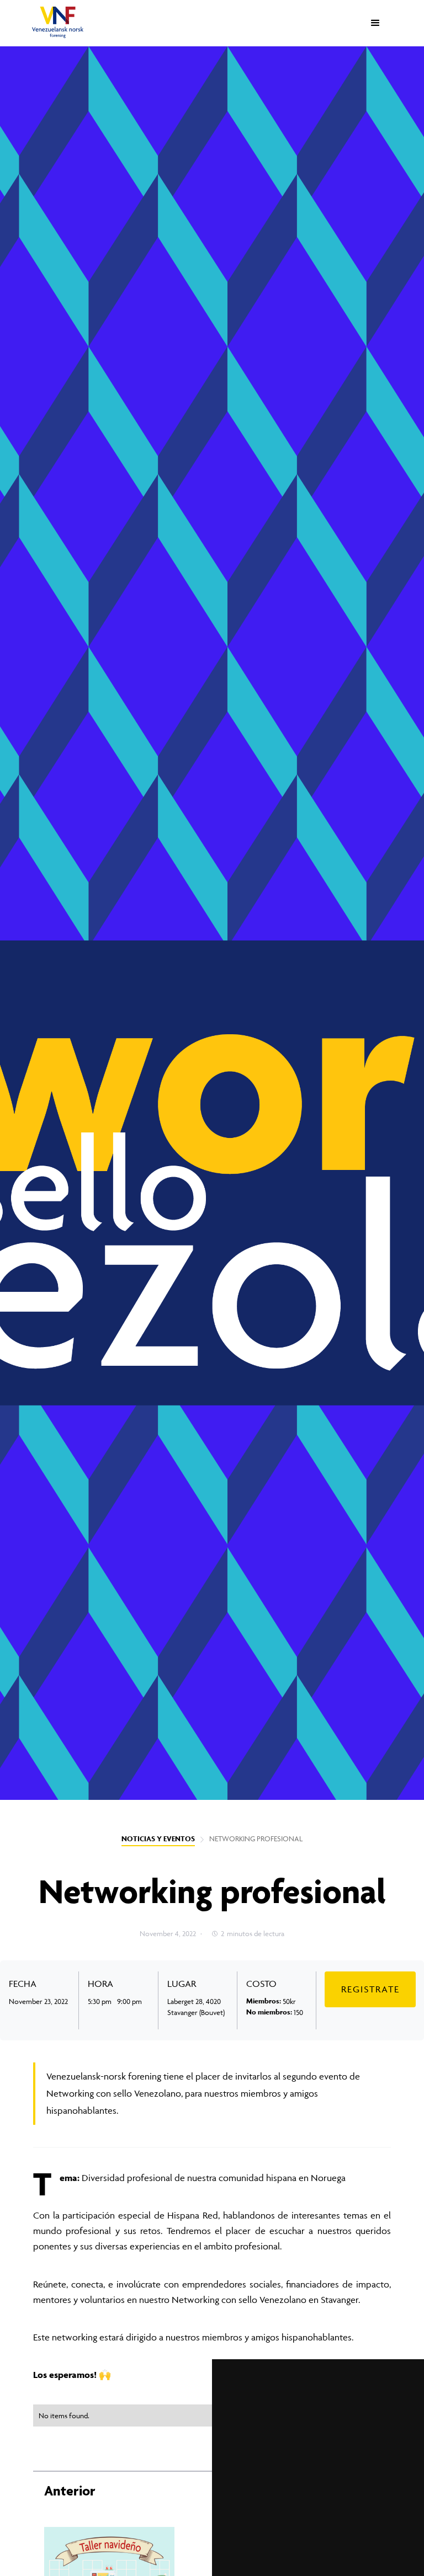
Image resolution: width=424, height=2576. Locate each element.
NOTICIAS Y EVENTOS (158, 1839)
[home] (58, 22)
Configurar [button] (318, 2539)
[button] (375, 23)
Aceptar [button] (262, 2539)
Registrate (370, 1989)
